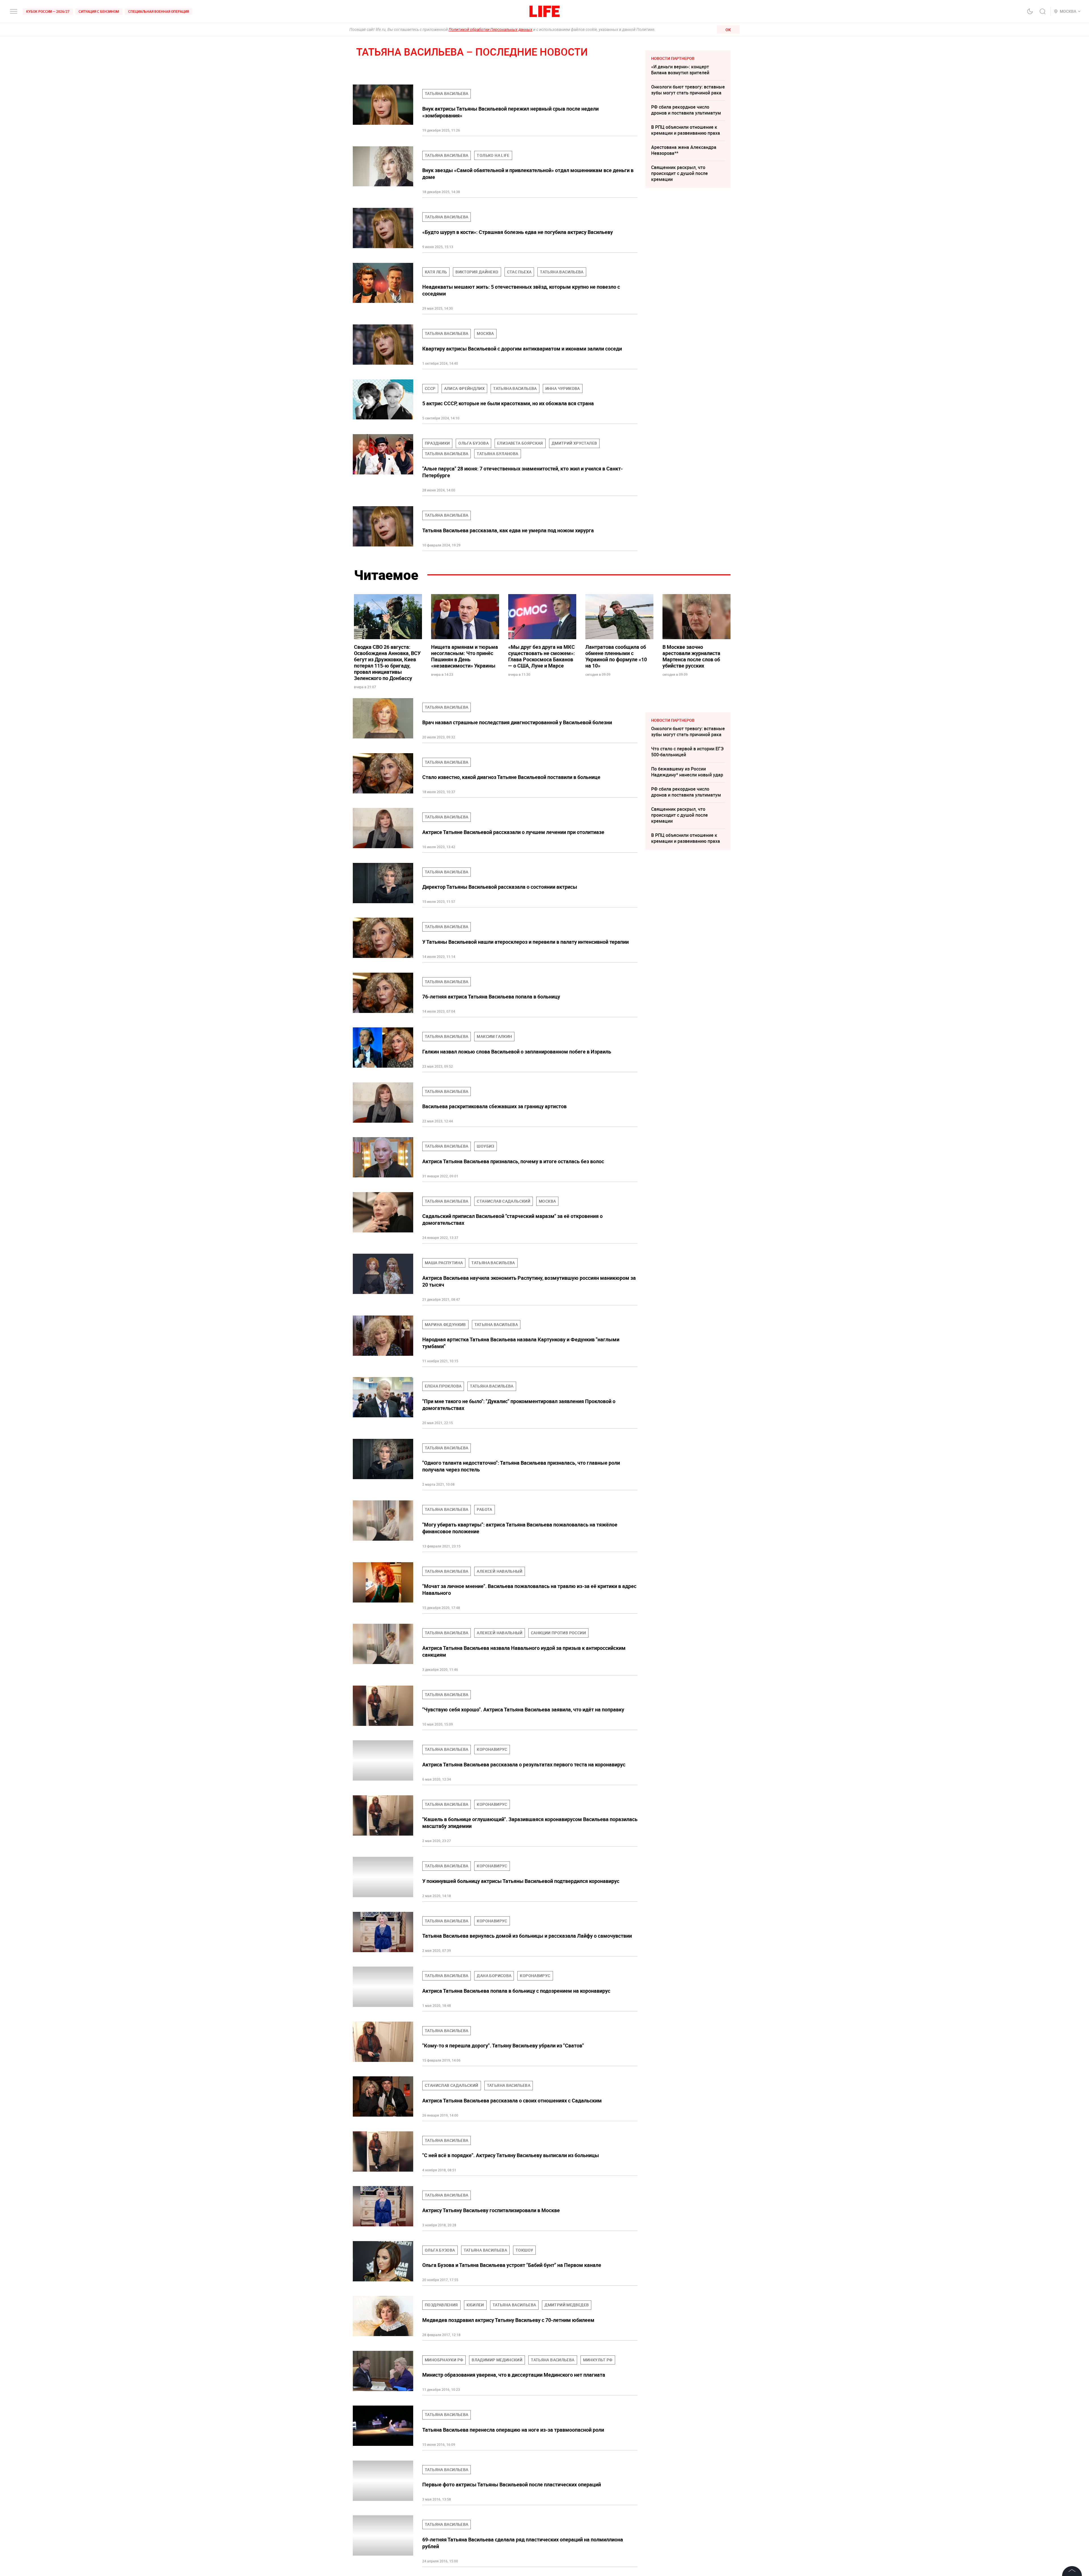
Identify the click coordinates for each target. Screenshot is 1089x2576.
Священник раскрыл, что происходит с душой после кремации (679, 173)
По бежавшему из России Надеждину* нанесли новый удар (687, 772)
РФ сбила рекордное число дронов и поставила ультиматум (686, 110)
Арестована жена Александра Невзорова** (684, 150)
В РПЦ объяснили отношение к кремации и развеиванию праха (686, 130)
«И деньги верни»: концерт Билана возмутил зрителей (680, 70)
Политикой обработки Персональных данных (490, 29)
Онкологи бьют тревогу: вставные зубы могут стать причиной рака (688, 90)
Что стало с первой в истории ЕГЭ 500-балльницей (687, 752)
